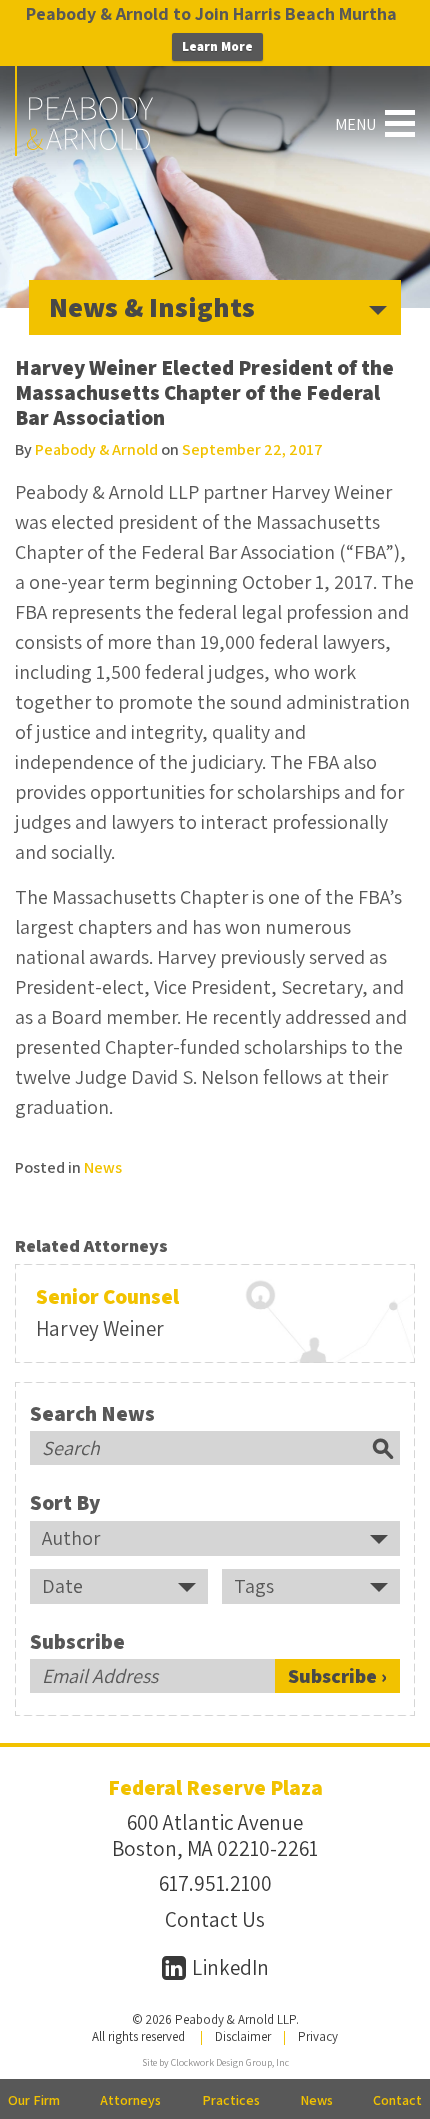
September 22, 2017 (252, 449)
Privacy (318, 2036)
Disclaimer (243, 2036)
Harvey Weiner (100, 1328)
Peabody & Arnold (96, 449)
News (103, 1167)
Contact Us (215, 1919)
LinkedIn (228, 1967)
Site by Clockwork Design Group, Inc (215, 2062)
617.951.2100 (215, 1883)
